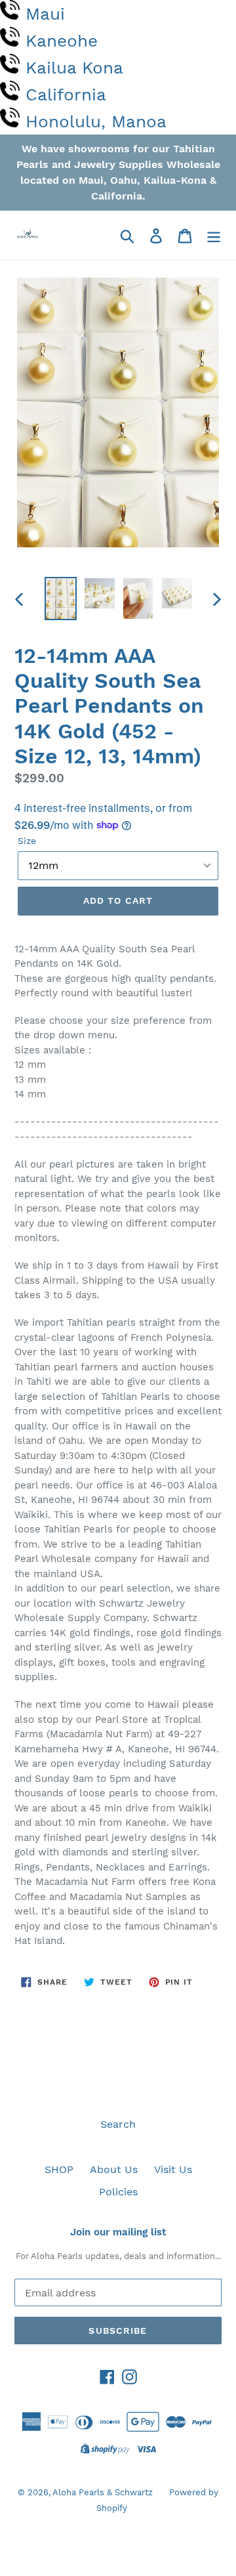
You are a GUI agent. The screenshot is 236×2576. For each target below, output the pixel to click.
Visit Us (173, 2169)
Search (118, 2124)
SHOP (59, 2169)
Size (27, 841)
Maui (45, 14)
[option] (61, 598)
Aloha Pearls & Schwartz (103, 2492)
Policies (118, 2192)
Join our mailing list (118, 2232)
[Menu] (214, 235)
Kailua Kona (74, 68)
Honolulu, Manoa (96, 121)
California (66, 95)
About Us (114, 2169)
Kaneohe (62, 41)
